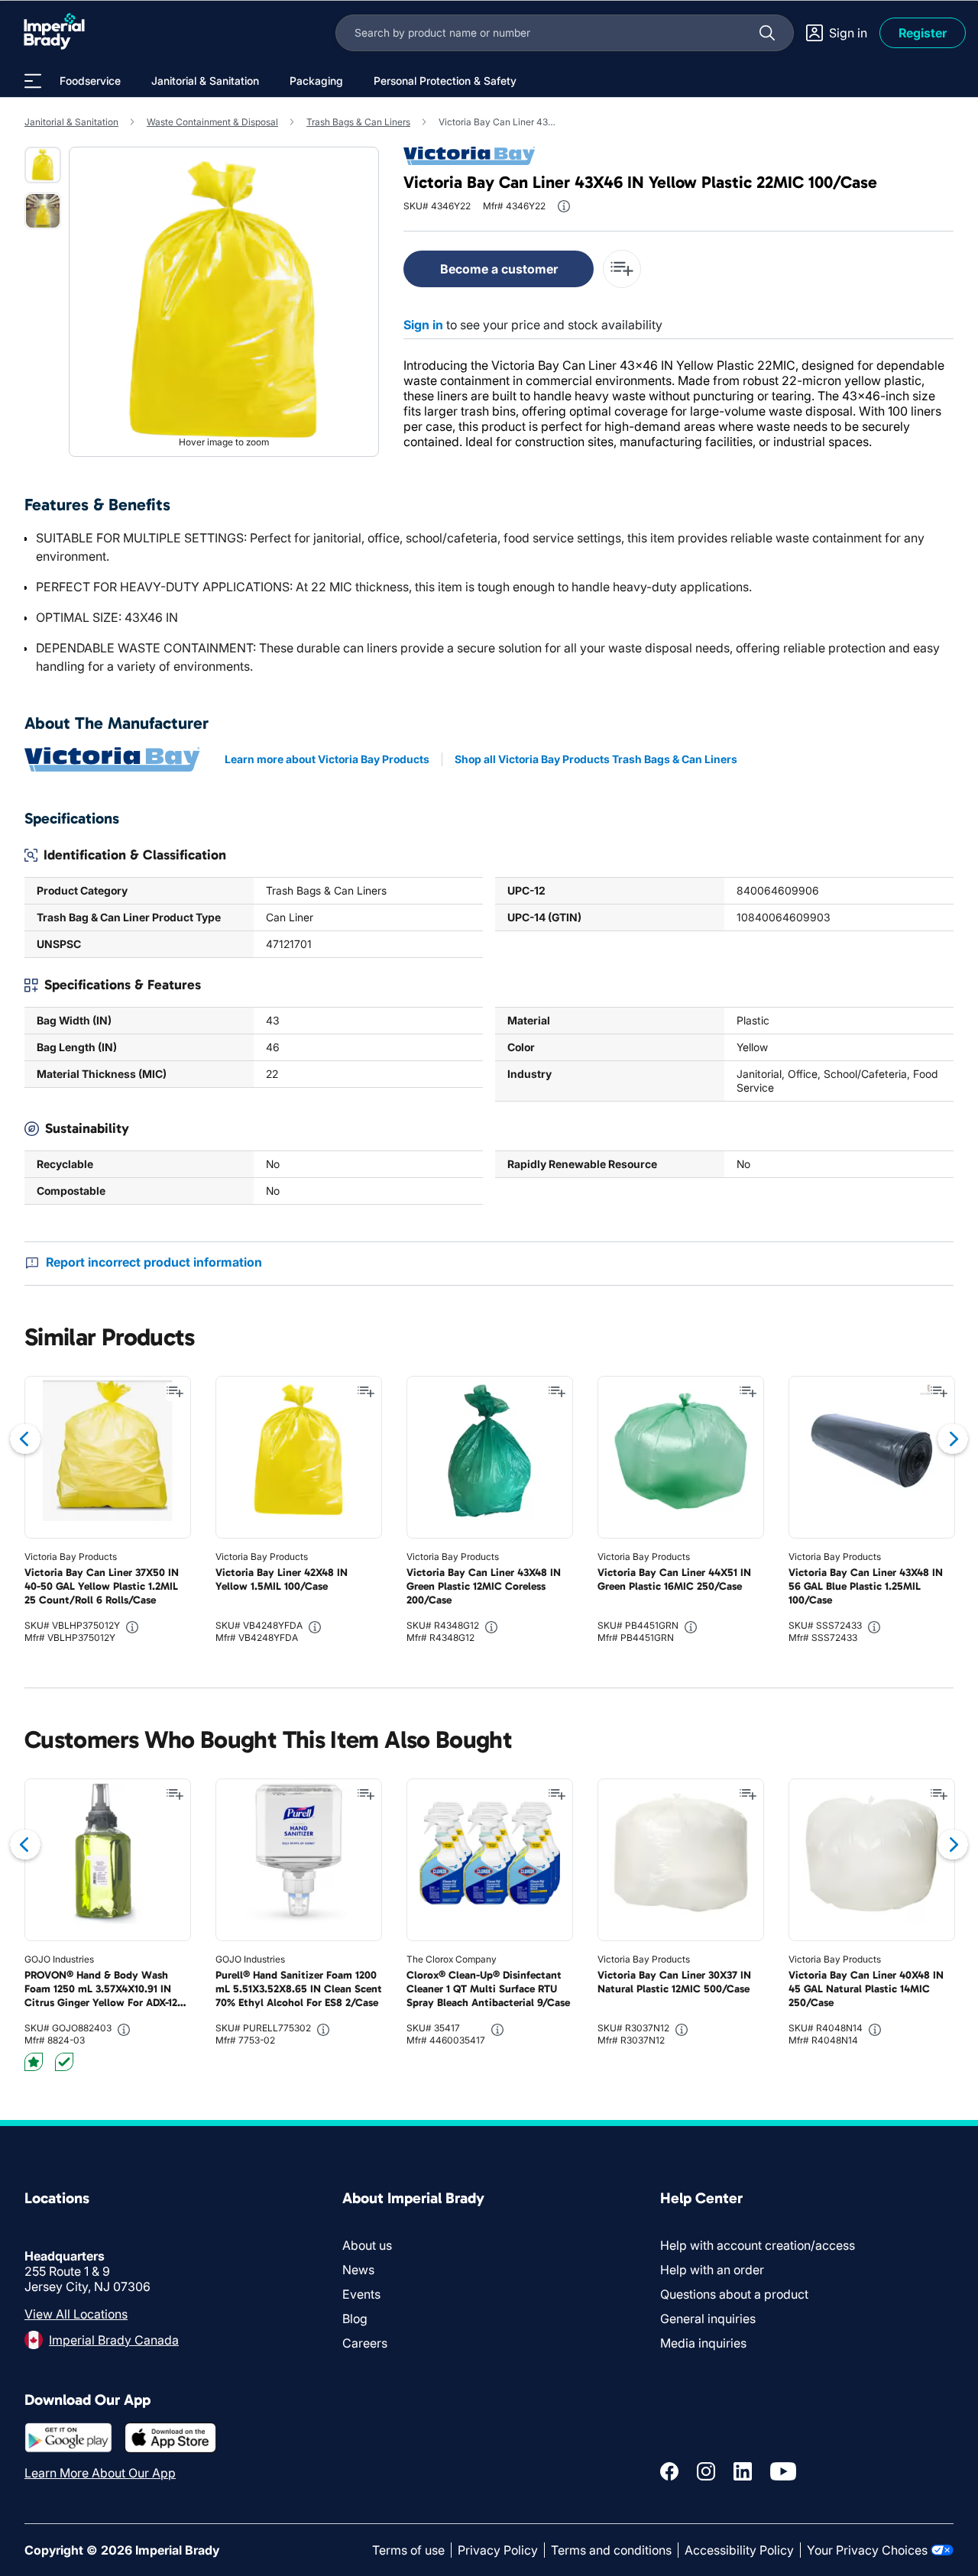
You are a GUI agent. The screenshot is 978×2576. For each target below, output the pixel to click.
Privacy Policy (498, 2550)
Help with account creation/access (758, 2245)
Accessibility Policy (739, 2550)
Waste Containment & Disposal (212, 122)
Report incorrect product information (154, 1262)
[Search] (767, 33)
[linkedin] (743, 2471)
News (358, 2270)
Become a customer (499, 269)
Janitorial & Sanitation (71, 122)
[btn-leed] (34, 2062)
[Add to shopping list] (175, 1392)
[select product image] (43, 165)
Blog (355, 2319)
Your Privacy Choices (867, 2550)
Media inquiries (703, 2343)
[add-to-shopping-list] (622, 269)
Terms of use (408, 2550)
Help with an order (712, 2270)
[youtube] (783, 2471)
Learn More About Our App (100, 2473)
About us (367, 2245)
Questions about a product (734, 2294)
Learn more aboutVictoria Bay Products (327, 759)
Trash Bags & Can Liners (358, 122)
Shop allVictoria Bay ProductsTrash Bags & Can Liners (596, 759)
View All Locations (76, 2314)
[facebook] (669, 2471)
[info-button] (564, 206)
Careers (365, 2343)
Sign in (423, 325)
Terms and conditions (611, 2550)
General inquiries (708, 2319)
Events (361, 2294)
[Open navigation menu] (33, 81)
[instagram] (706, 2471)
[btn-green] (64, 2062)
